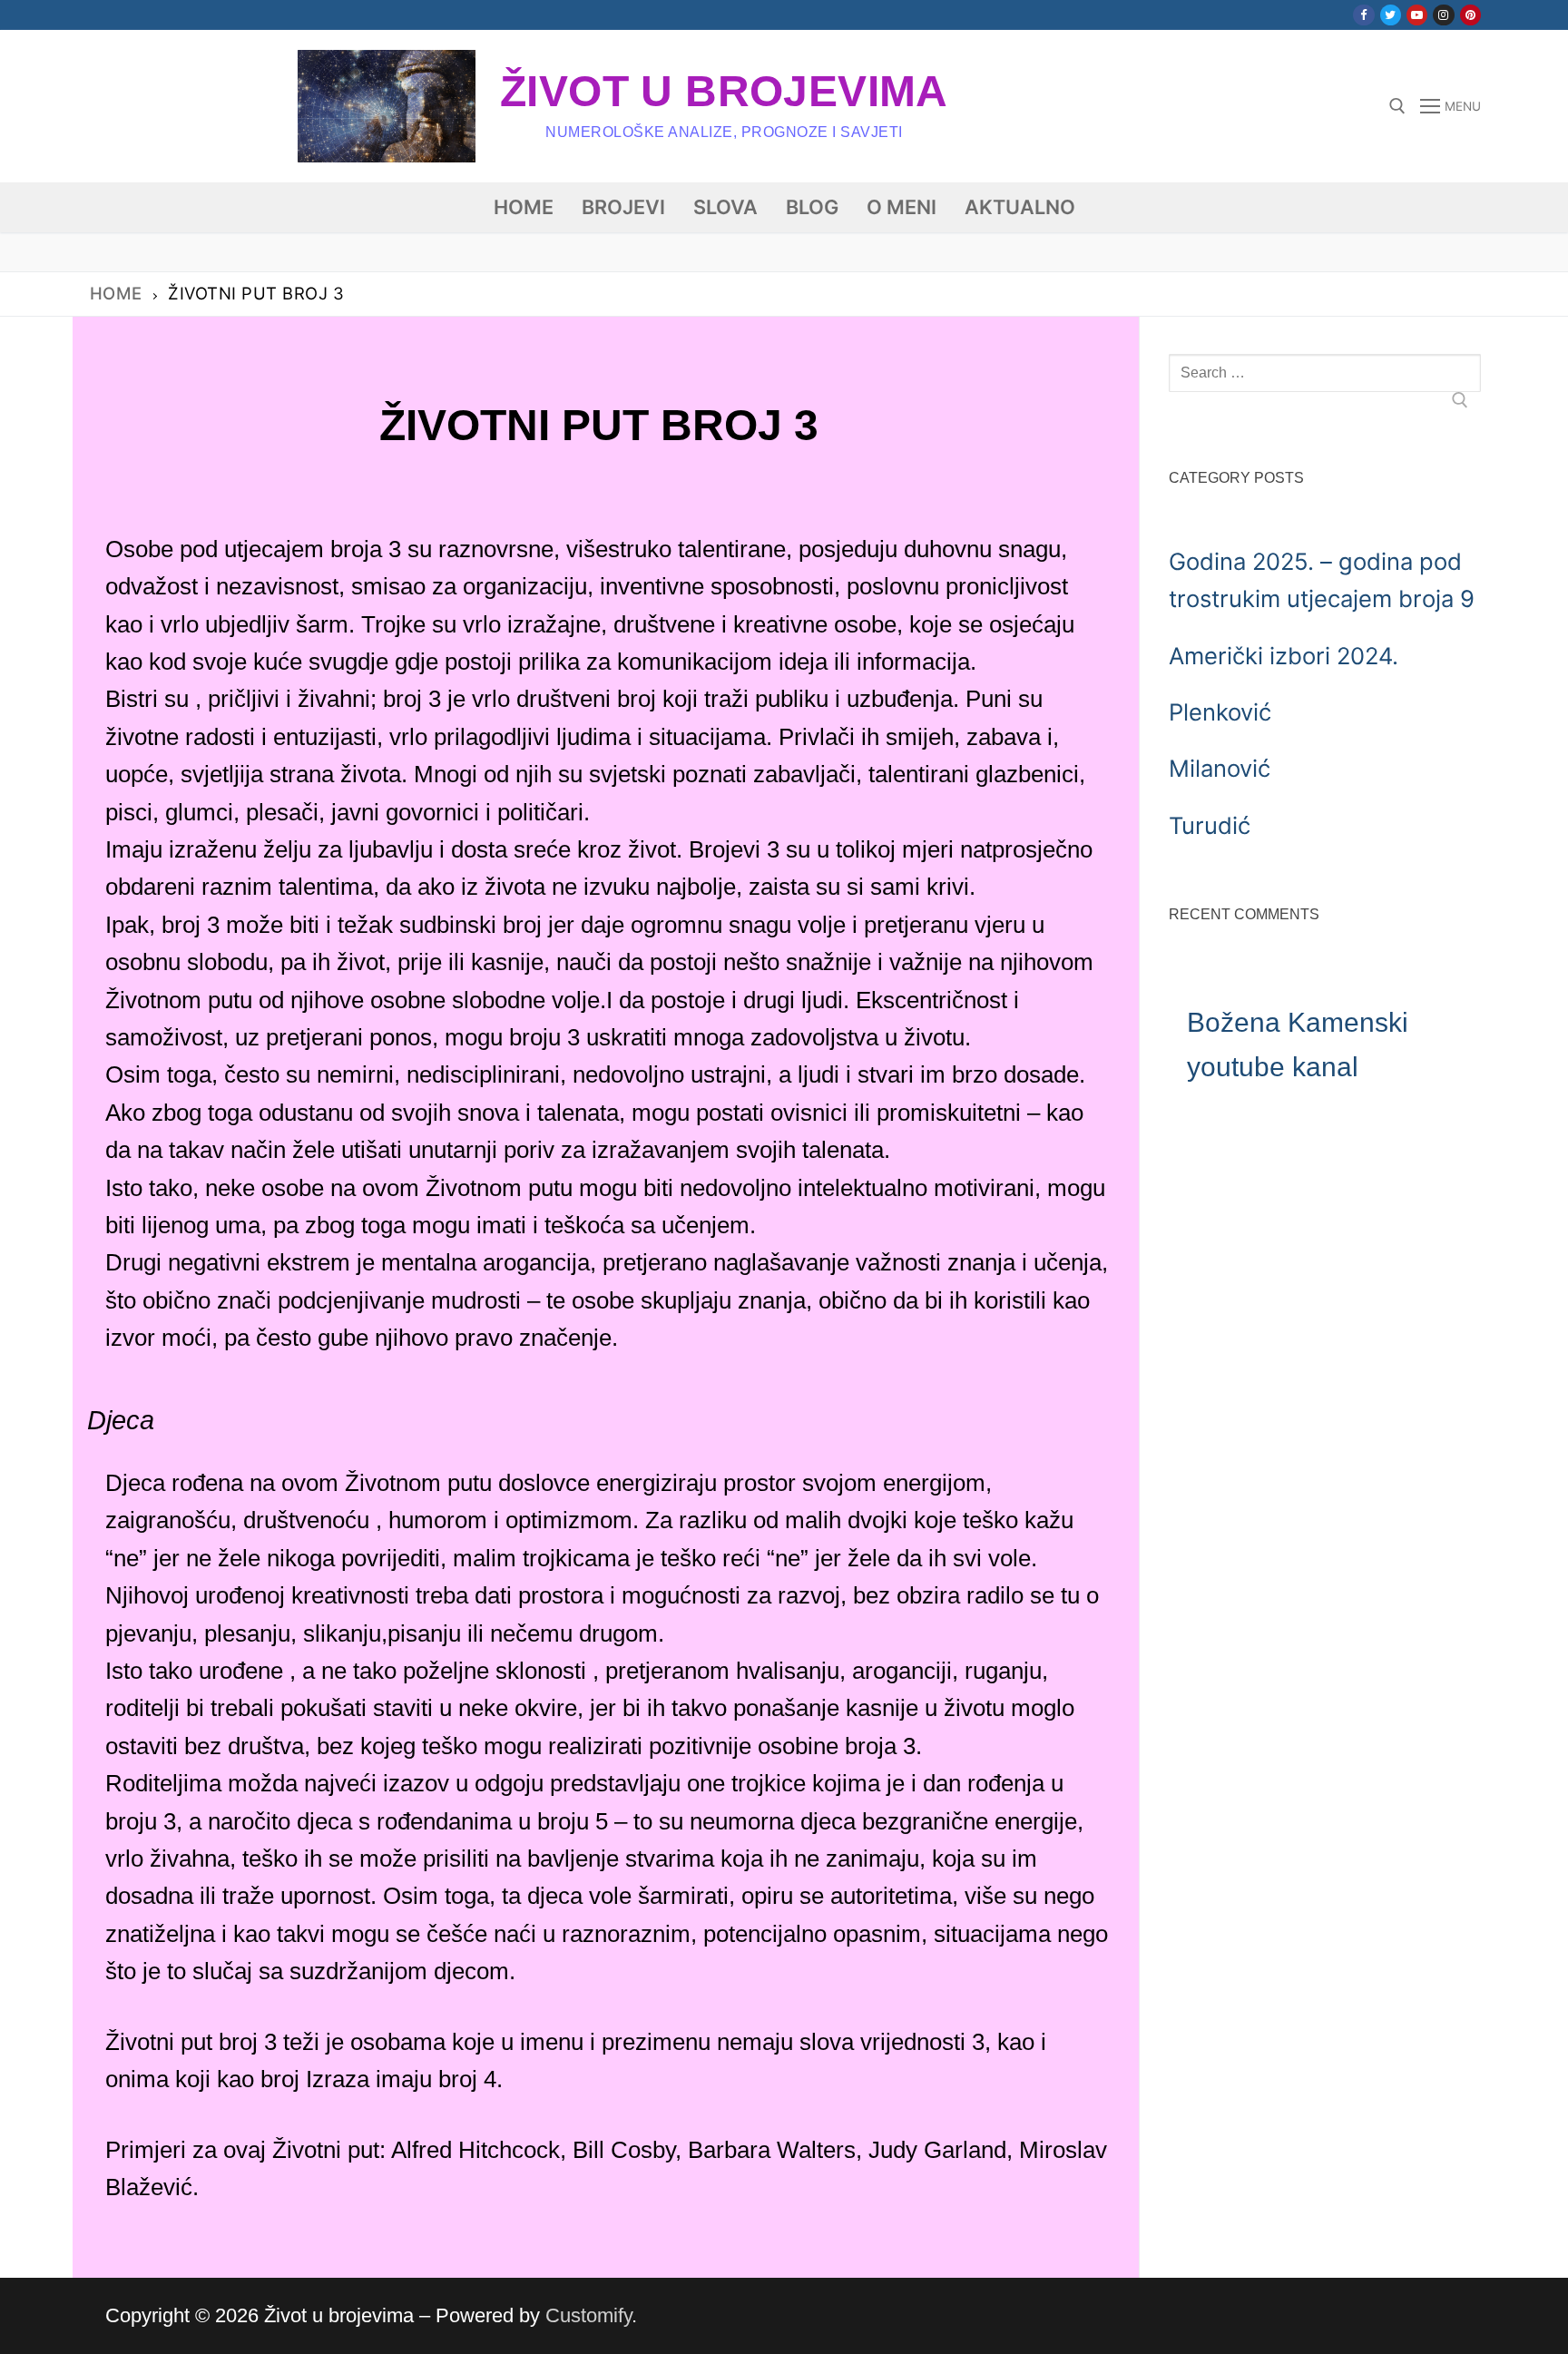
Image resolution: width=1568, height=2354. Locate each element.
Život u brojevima (724, 91)
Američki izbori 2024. (1284, 656)
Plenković (1220, 712)
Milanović (1220, 768)
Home (116, 293)
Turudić (1210, 825)
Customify (588, 2315)
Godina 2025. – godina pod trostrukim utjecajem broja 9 (1322, 580)
